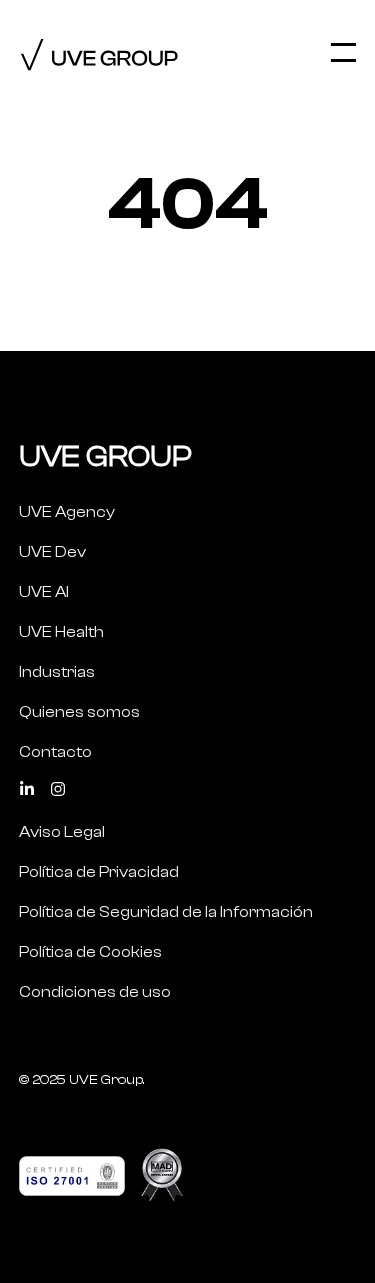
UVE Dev (52, 552)
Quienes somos (79, 712)
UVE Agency (67, 512)
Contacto (55, 752)
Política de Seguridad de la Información (166, 912)
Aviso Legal (62, 832)
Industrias (57, 672)
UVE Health (61, 632)
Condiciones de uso (95, 992)
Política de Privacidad (99, 872)
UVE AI (44, 592)
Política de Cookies (90, 952)
